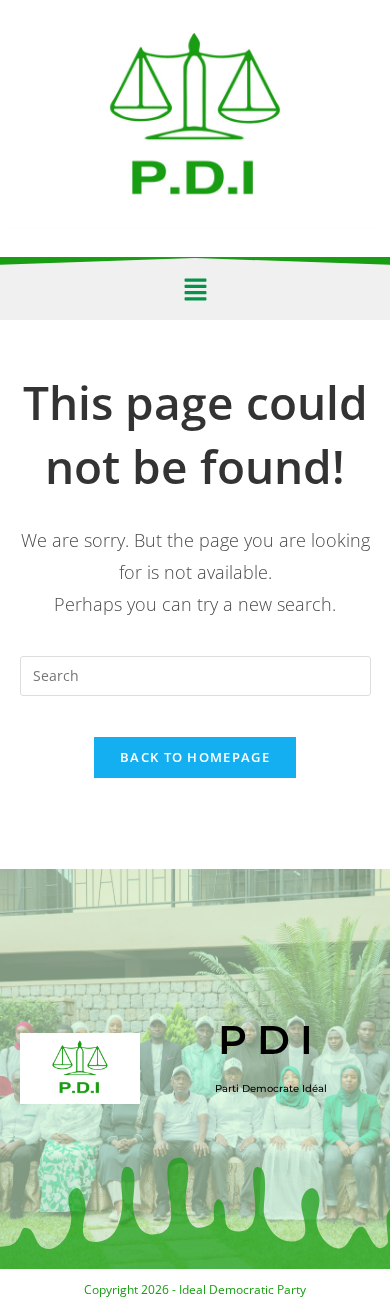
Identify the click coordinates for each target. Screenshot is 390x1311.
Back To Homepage (195, 757)
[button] (195, 289)
